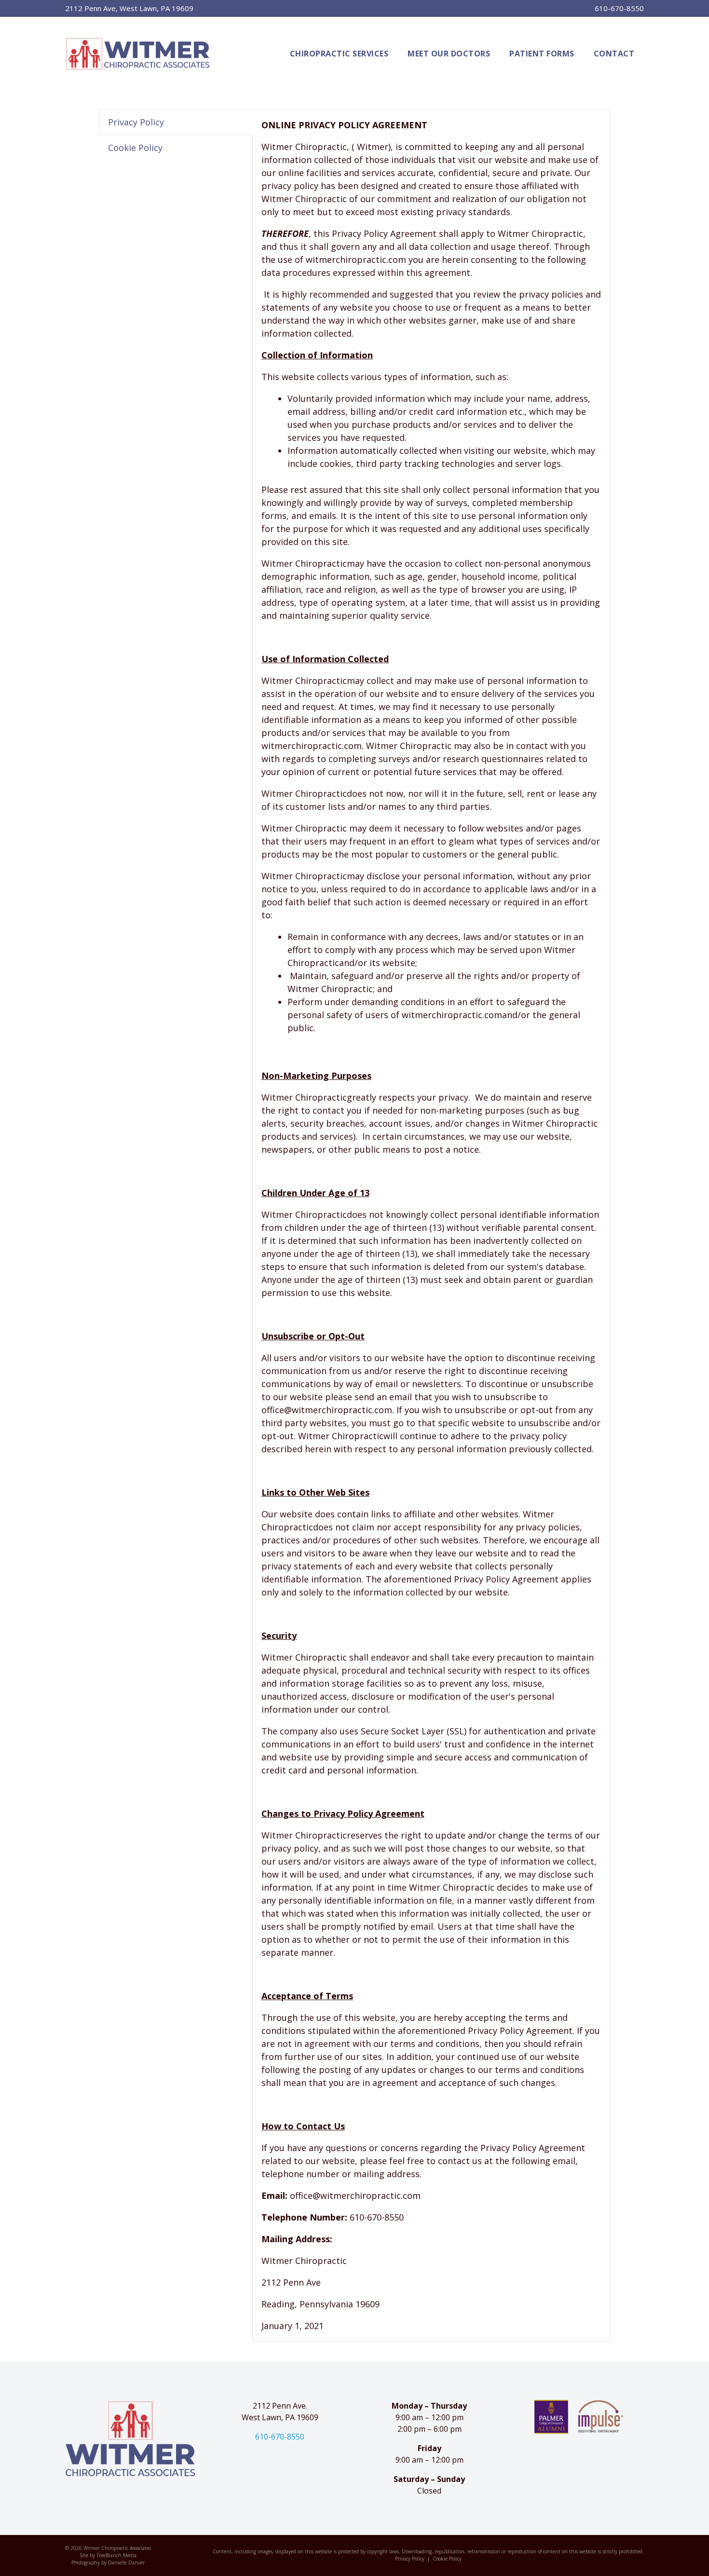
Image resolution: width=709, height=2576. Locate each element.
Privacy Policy (410, 2559)
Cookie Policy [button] (135, 148)
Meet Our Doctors (449, 54)
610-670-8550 (619, 8)
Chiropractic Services (339, 54)
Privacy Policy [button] (136, 122)
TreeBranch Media (116, 2555)
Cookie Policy (447, 2559)
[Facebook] (278, 2465)
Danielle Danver (126, 2562)
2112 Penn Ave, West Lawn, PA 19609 (129, 8)
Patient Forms (542, 54)
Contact (614, 54)
